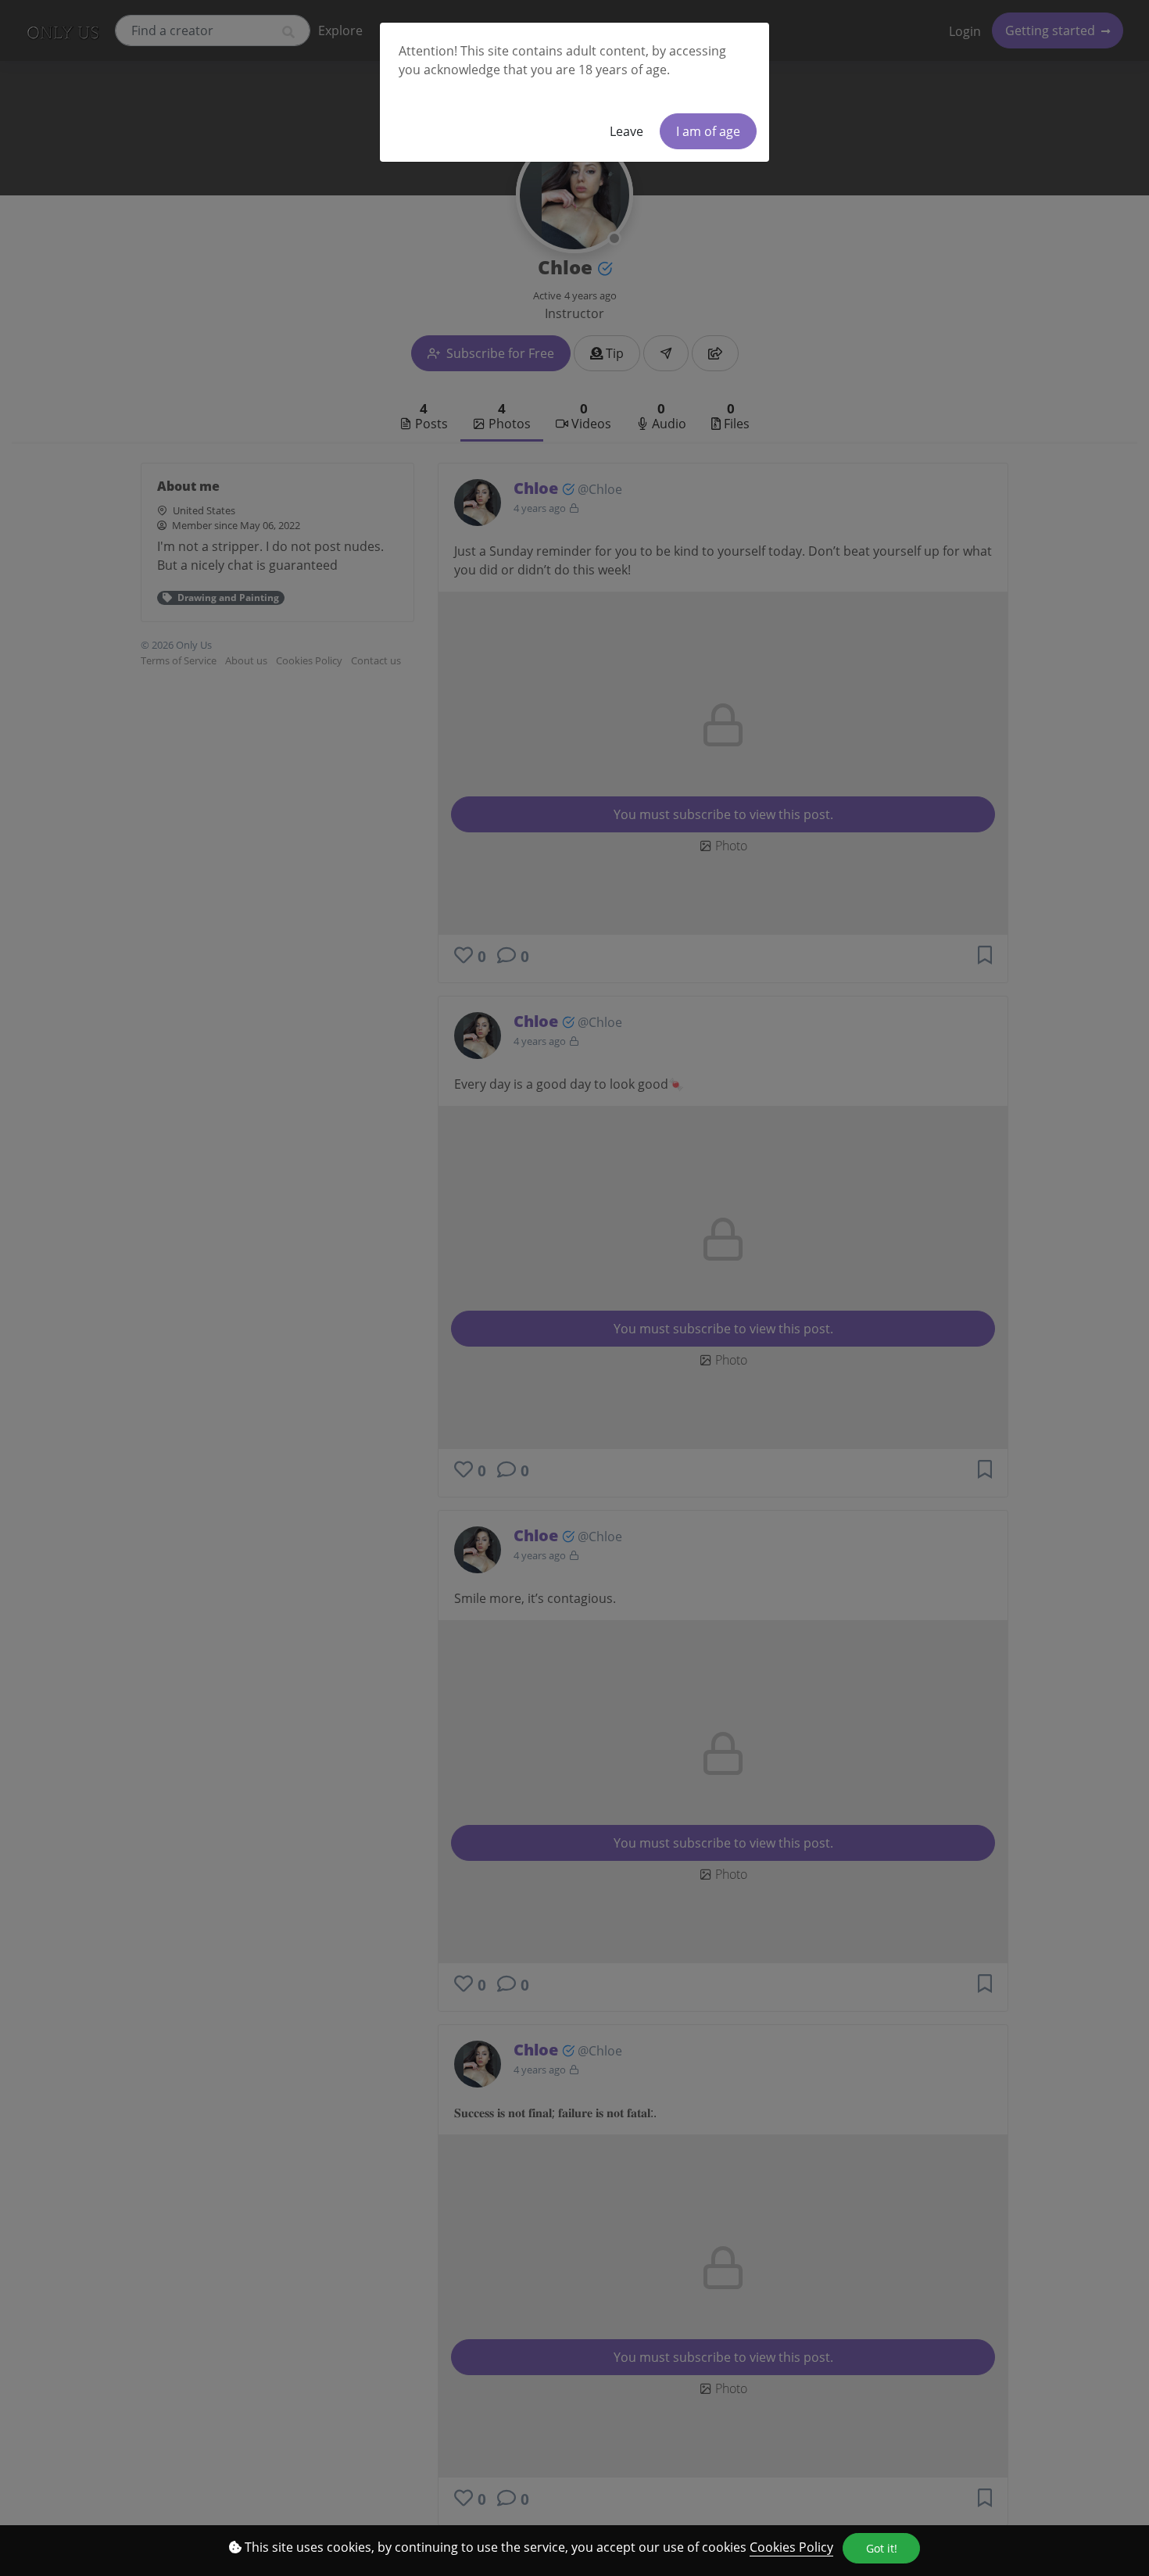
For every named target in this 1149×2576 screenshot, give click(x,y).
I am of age (708, 131)
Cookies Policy (791, 2547)
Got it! (882, 2548)
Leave (626, 131)
